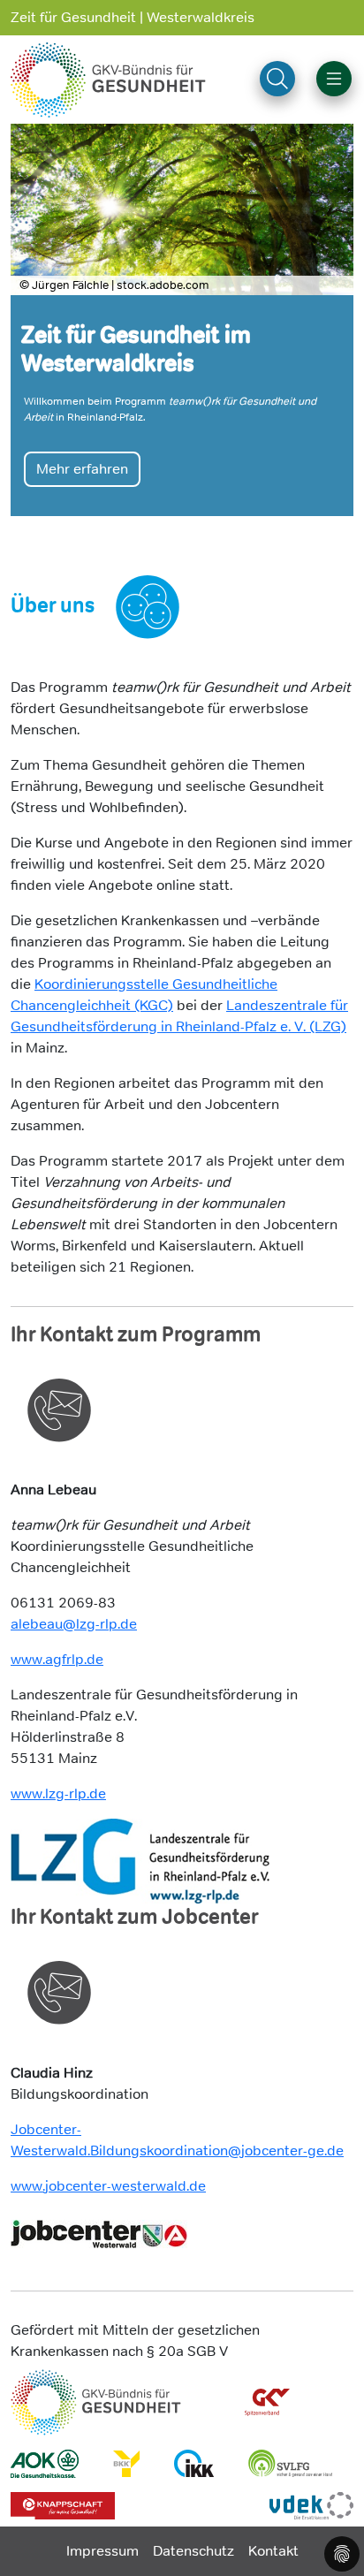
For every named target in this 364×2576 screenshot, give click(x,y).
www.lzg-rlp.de (58, 1793)
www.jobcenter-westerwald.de (108, 2186)
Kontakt (273, 2551)
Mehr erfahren (82, 433)
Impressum (102, 2551)
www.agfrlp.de (57, 1659)
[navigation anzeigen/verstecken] (334, 79)
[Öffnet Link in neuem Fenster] (140, 1861)
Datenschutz (193, 2551)
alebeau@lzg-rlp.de (74, 1624)
